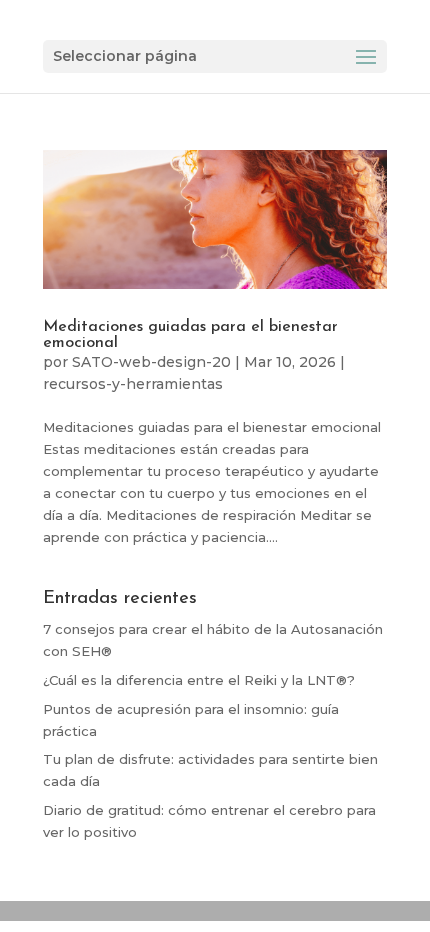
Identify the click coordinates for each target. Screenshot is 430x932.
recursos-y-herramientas (133, 384)
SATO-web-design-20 (151, 362)
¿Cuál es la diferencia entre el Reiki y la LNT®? (199, 680)
